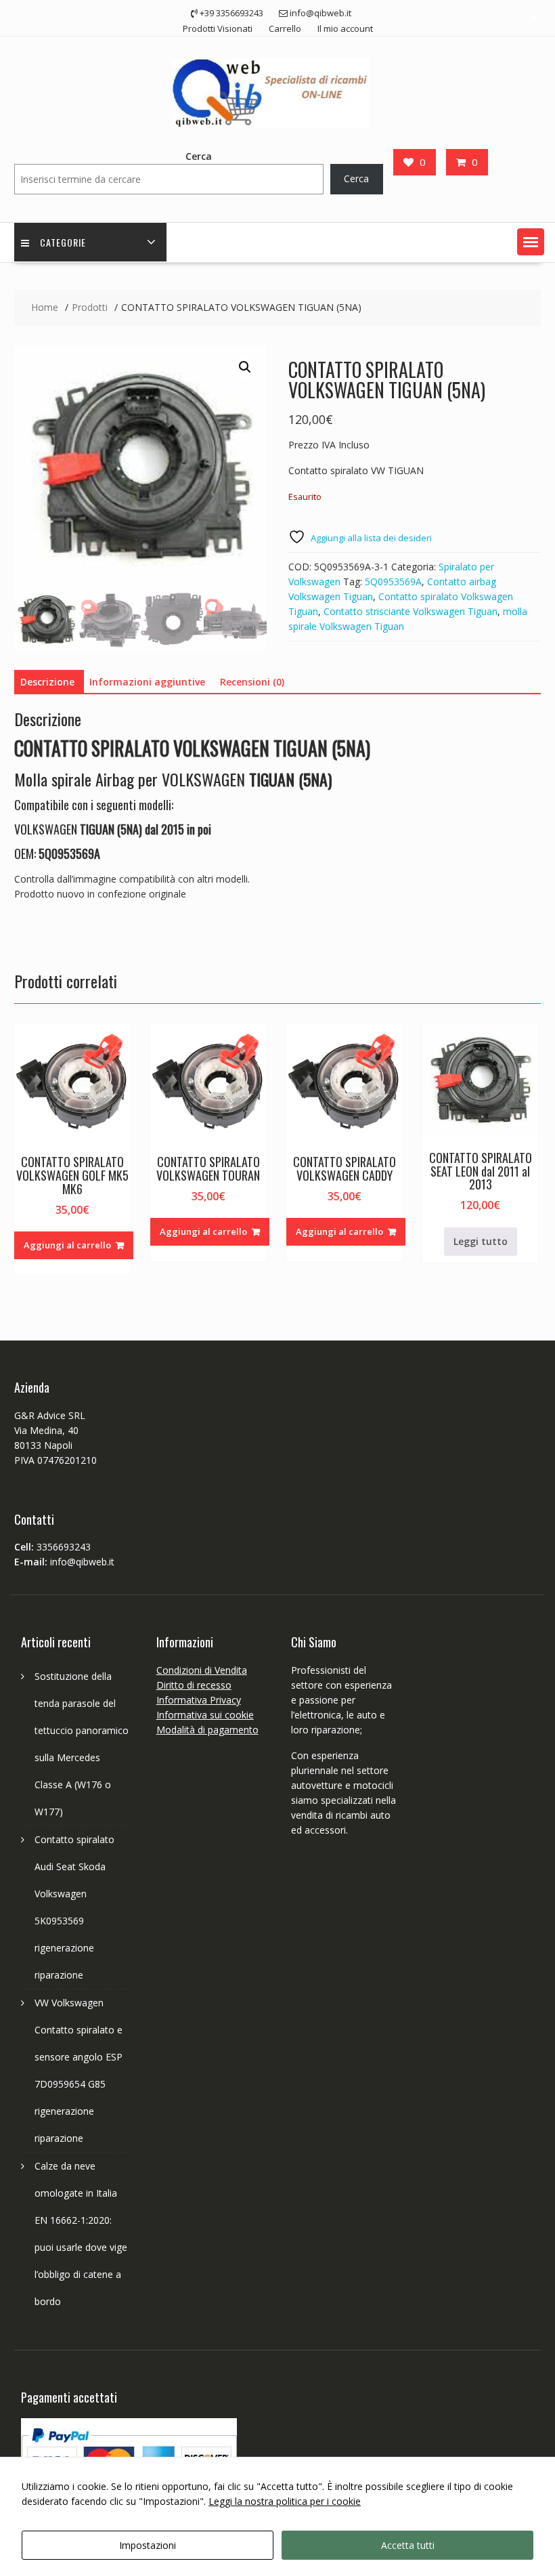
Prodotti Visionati (218, 28)
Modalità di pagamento (207, 1730)
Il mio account (345, 28)
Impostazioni (148, 2545)
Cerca (199, 156)
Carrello (285, 28)
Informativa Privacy (199, 1700)
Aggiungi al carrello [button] (67, 1245)
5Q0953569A (393, 582)
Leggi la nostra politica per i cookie (285, 2501)
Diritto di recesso (194, 1685)
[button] (531, 242)
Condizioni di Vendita (202, 1670)
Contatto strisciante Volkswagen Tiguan (410, 611)
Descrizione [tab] (47, 682)
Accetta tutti (408, 2545)
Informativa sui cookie (205, 1715)
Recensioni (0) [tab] (252, 682)
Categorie (63, 242)
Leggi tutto (481, 1241)
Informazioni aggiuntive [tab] (147, 682)
